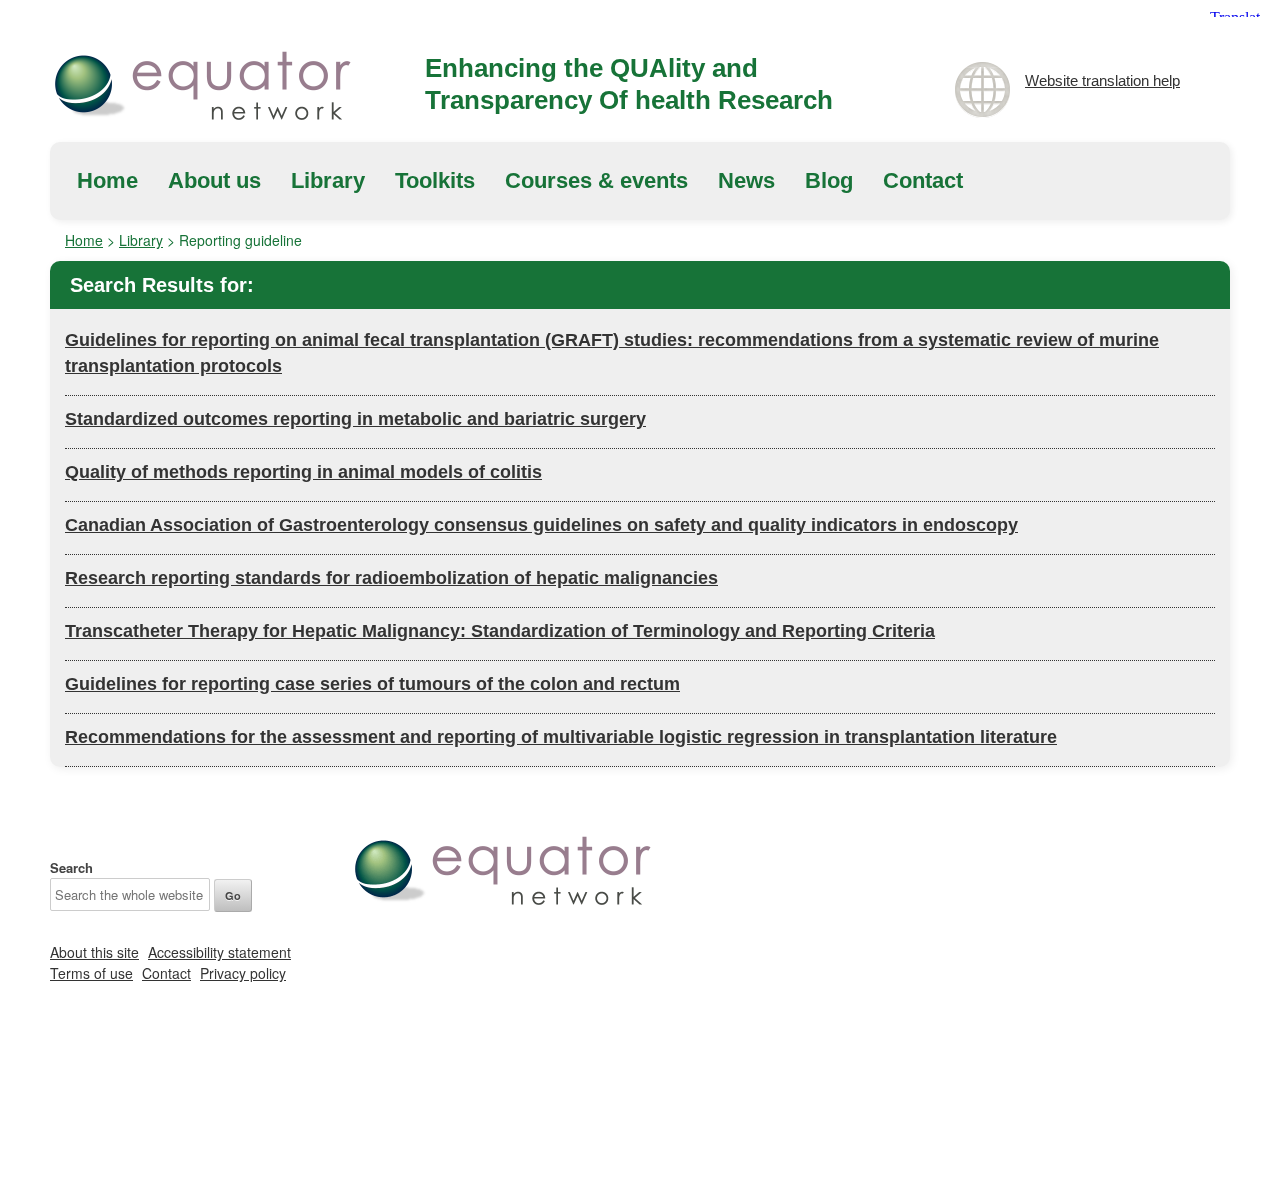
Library (328, 180)
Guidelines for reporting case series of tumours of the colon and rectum (372, 684)
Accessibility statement (219, 952)
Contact (923, 180)
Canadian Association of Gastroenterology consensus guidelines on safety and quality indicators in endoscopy (541, 525)
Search (71, 867)
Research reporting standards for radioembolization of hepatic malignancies (391, 578)
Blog (829, 180)
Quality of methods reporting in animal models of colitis (303, 472)
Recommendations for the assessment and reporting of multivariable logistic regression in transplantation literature (561, 737)
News (746, 180)
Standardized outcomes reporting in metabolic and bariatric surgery (355, 419)
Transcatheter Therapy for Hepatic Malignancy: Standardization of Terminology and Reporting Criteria (500, 631)
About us (214, 180)
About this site (94, 952)
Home (107, 180)
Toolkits (435, 180)
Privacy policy (243, 973)
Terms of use (91, 973)
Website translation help (1102, 80)
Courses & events (596, 180)
